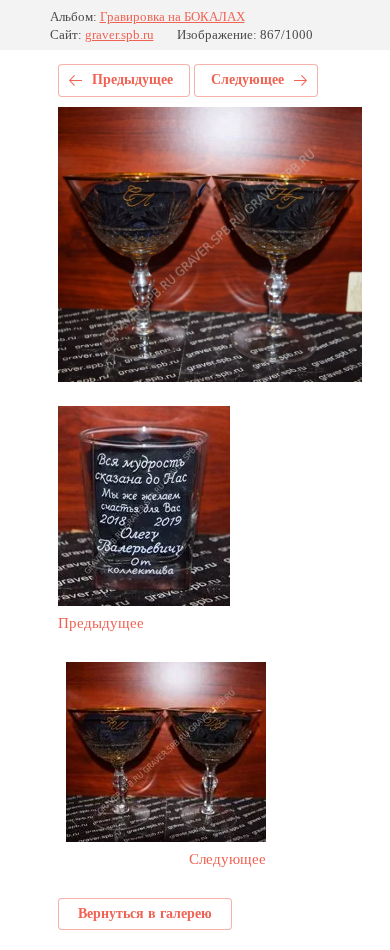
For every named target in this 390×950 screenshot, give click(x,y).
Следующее (247, 79)
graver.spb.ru (119, 34)
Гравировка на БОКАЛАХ (172, 16)
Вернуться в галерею (145, 913)
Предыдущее (132, 79)
